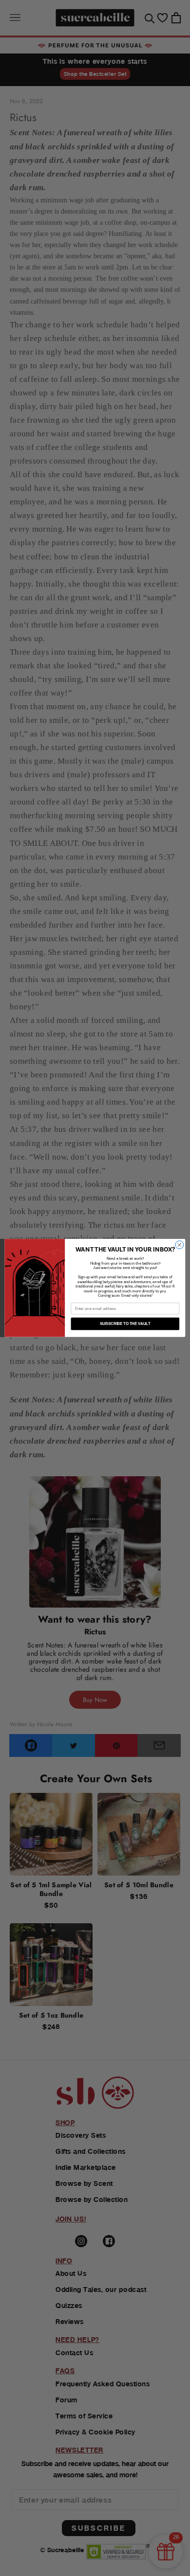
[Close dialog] (180, 1245)
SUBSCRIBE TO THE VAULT (125, 1324)
